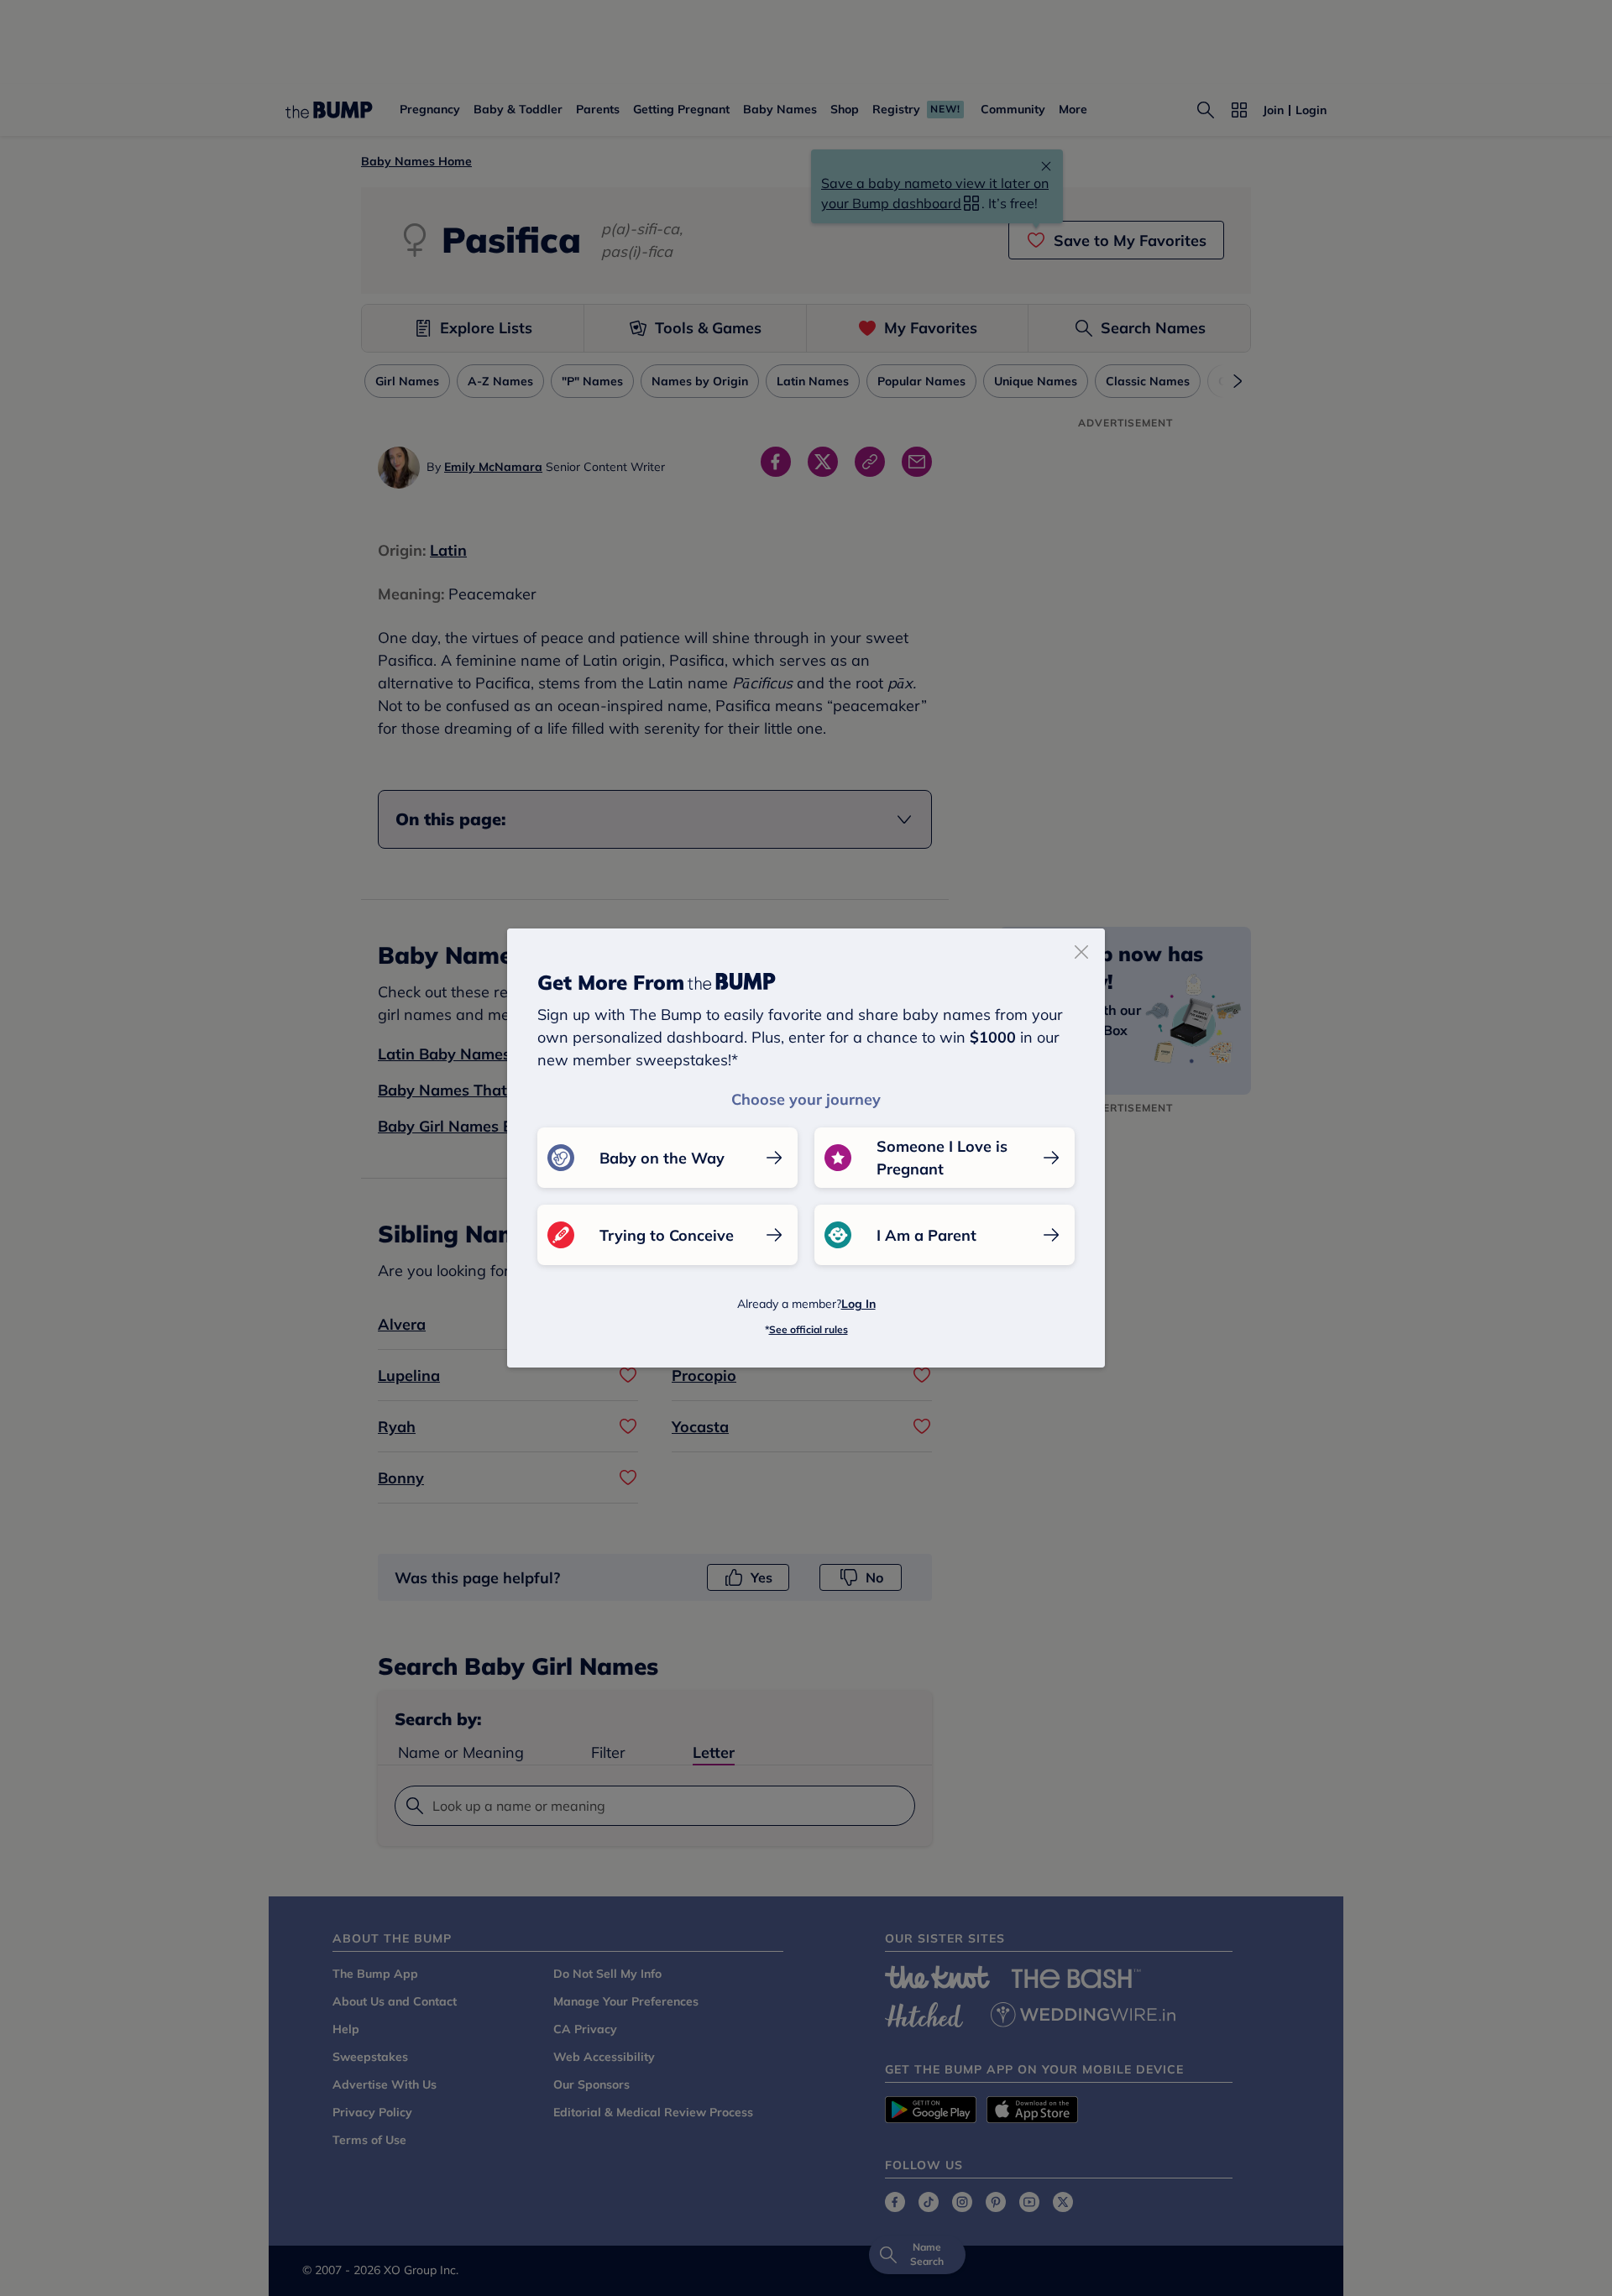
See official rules (809, 1329)
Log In (858, 1304)
